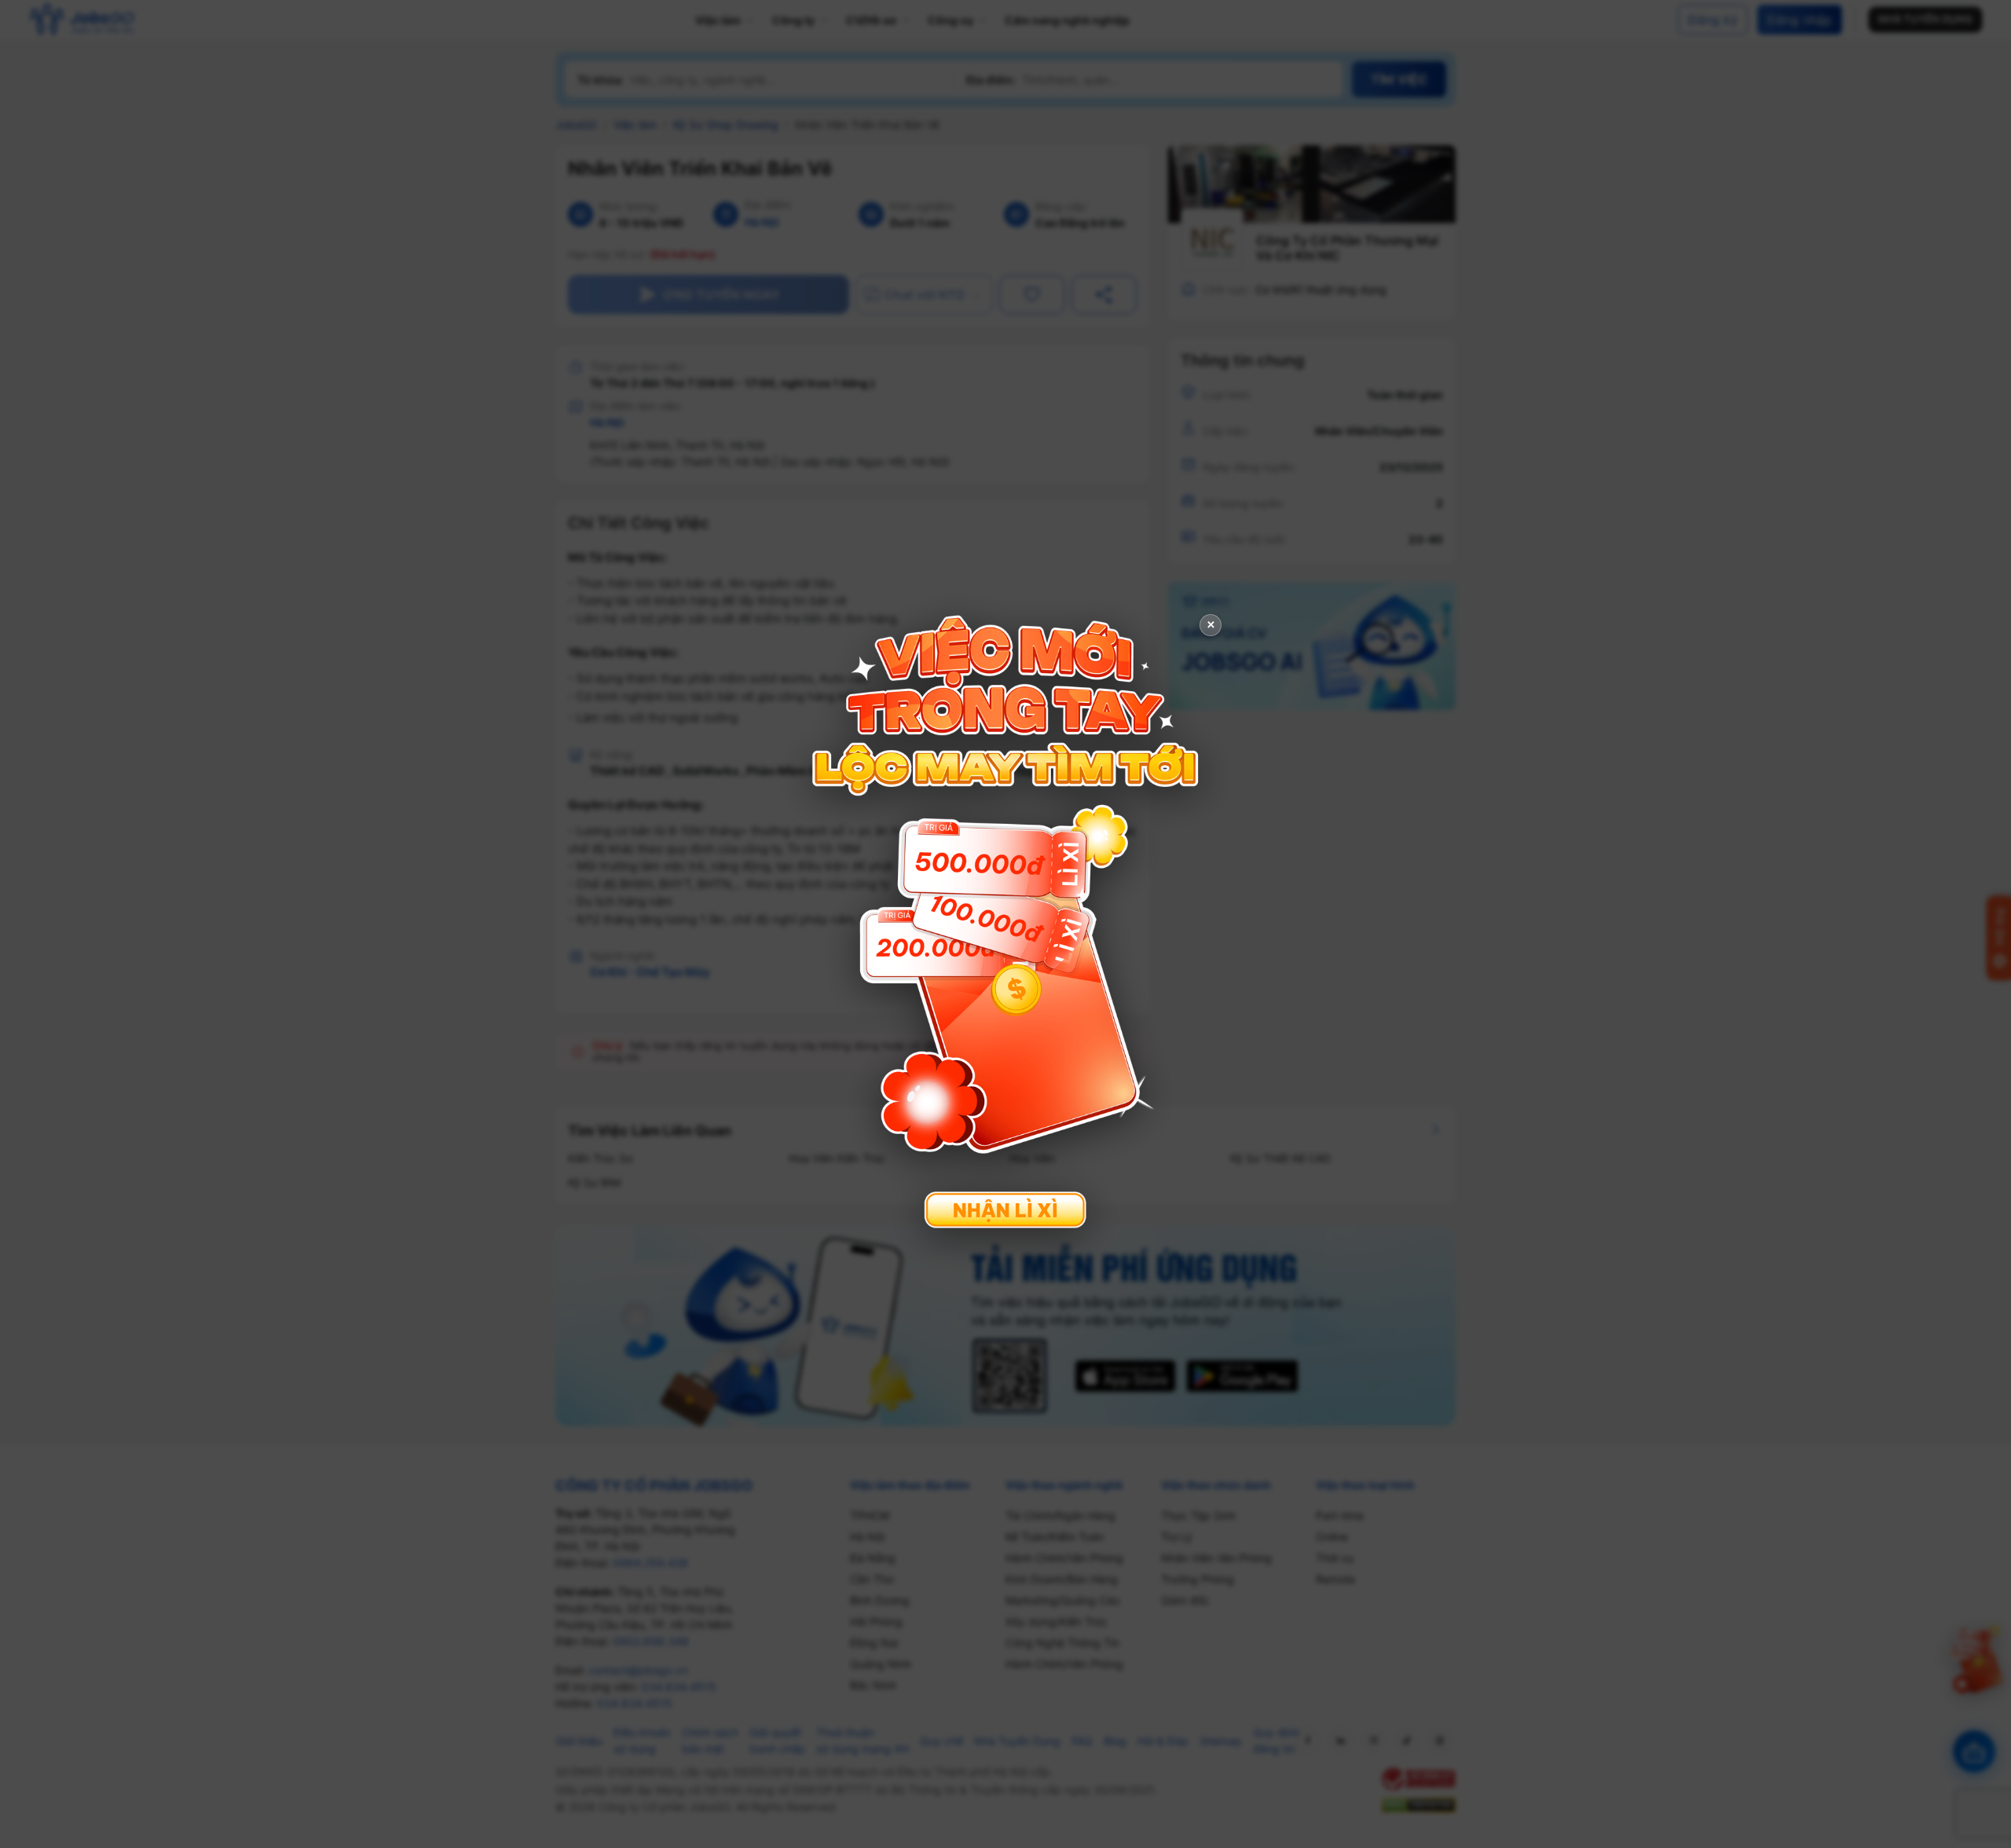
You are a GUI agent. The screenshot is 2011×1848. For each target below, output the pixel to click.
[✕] (1005, 922)
